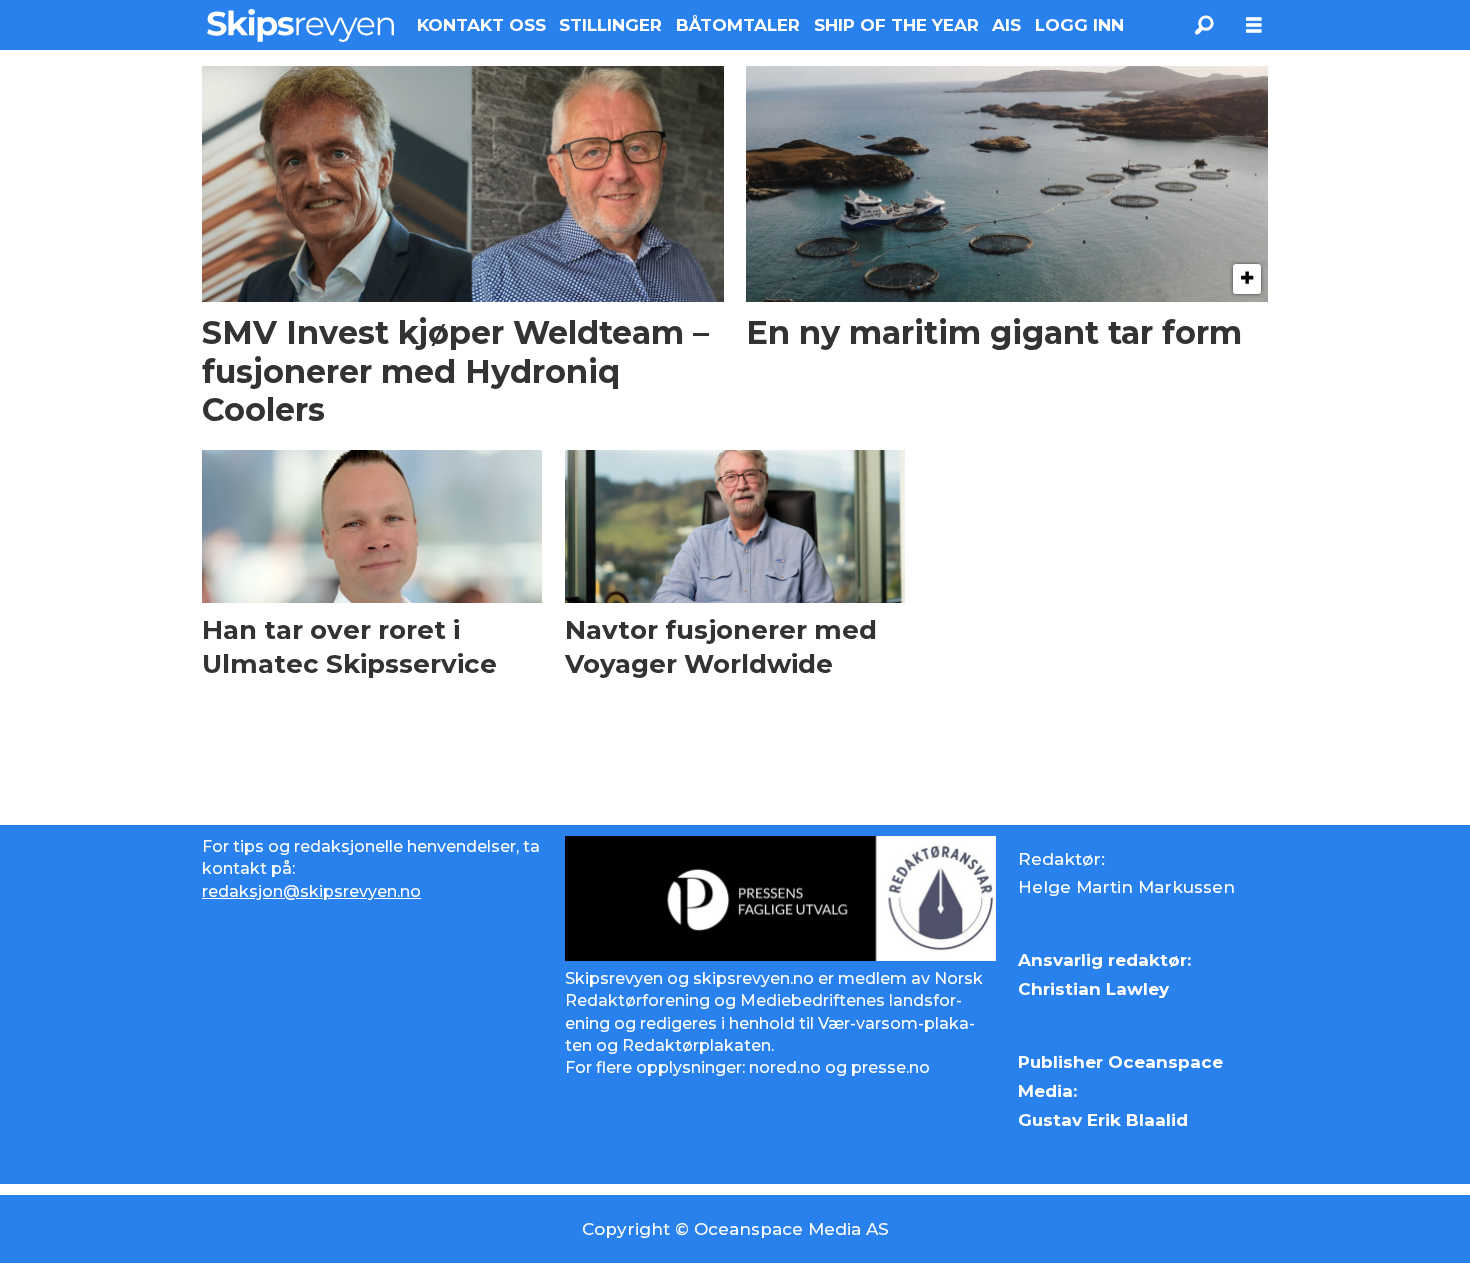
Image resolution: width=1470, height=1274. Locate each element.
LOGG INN (1079, 25)
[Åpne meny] (1254, 25)
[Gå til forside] (300, 25)
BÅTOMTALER (738, 25)
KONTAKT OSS (481, 25)
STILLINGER (610, 25)
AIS (1006, 25)
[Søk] (1204, 25)
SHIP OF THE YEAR (896, 25)
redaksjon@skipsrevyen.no (311, 891)
